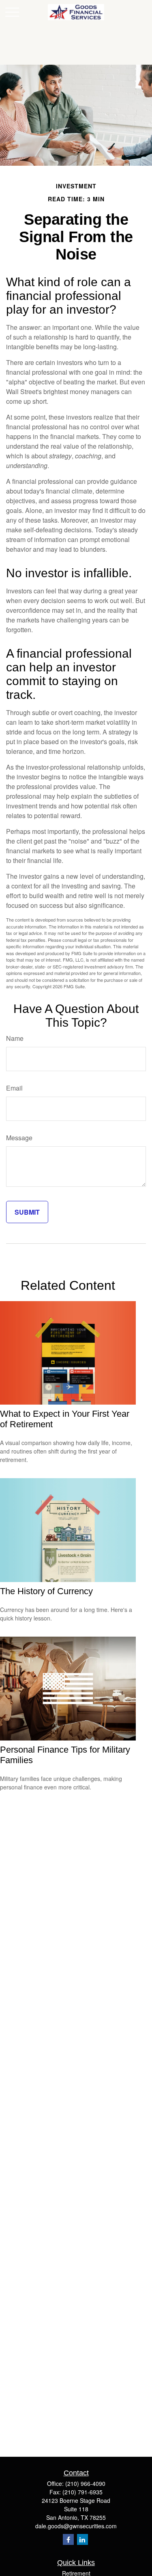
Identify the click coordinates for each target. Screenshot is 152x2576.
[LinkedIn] (82, 2539)
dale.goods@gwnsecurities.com (76, 2526)
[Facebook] (68, 2539)
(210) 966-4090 (85, 2483)
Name (15, 1038)
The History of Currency (46, 1591)
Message (19, 1138)
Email (14, 1088)
